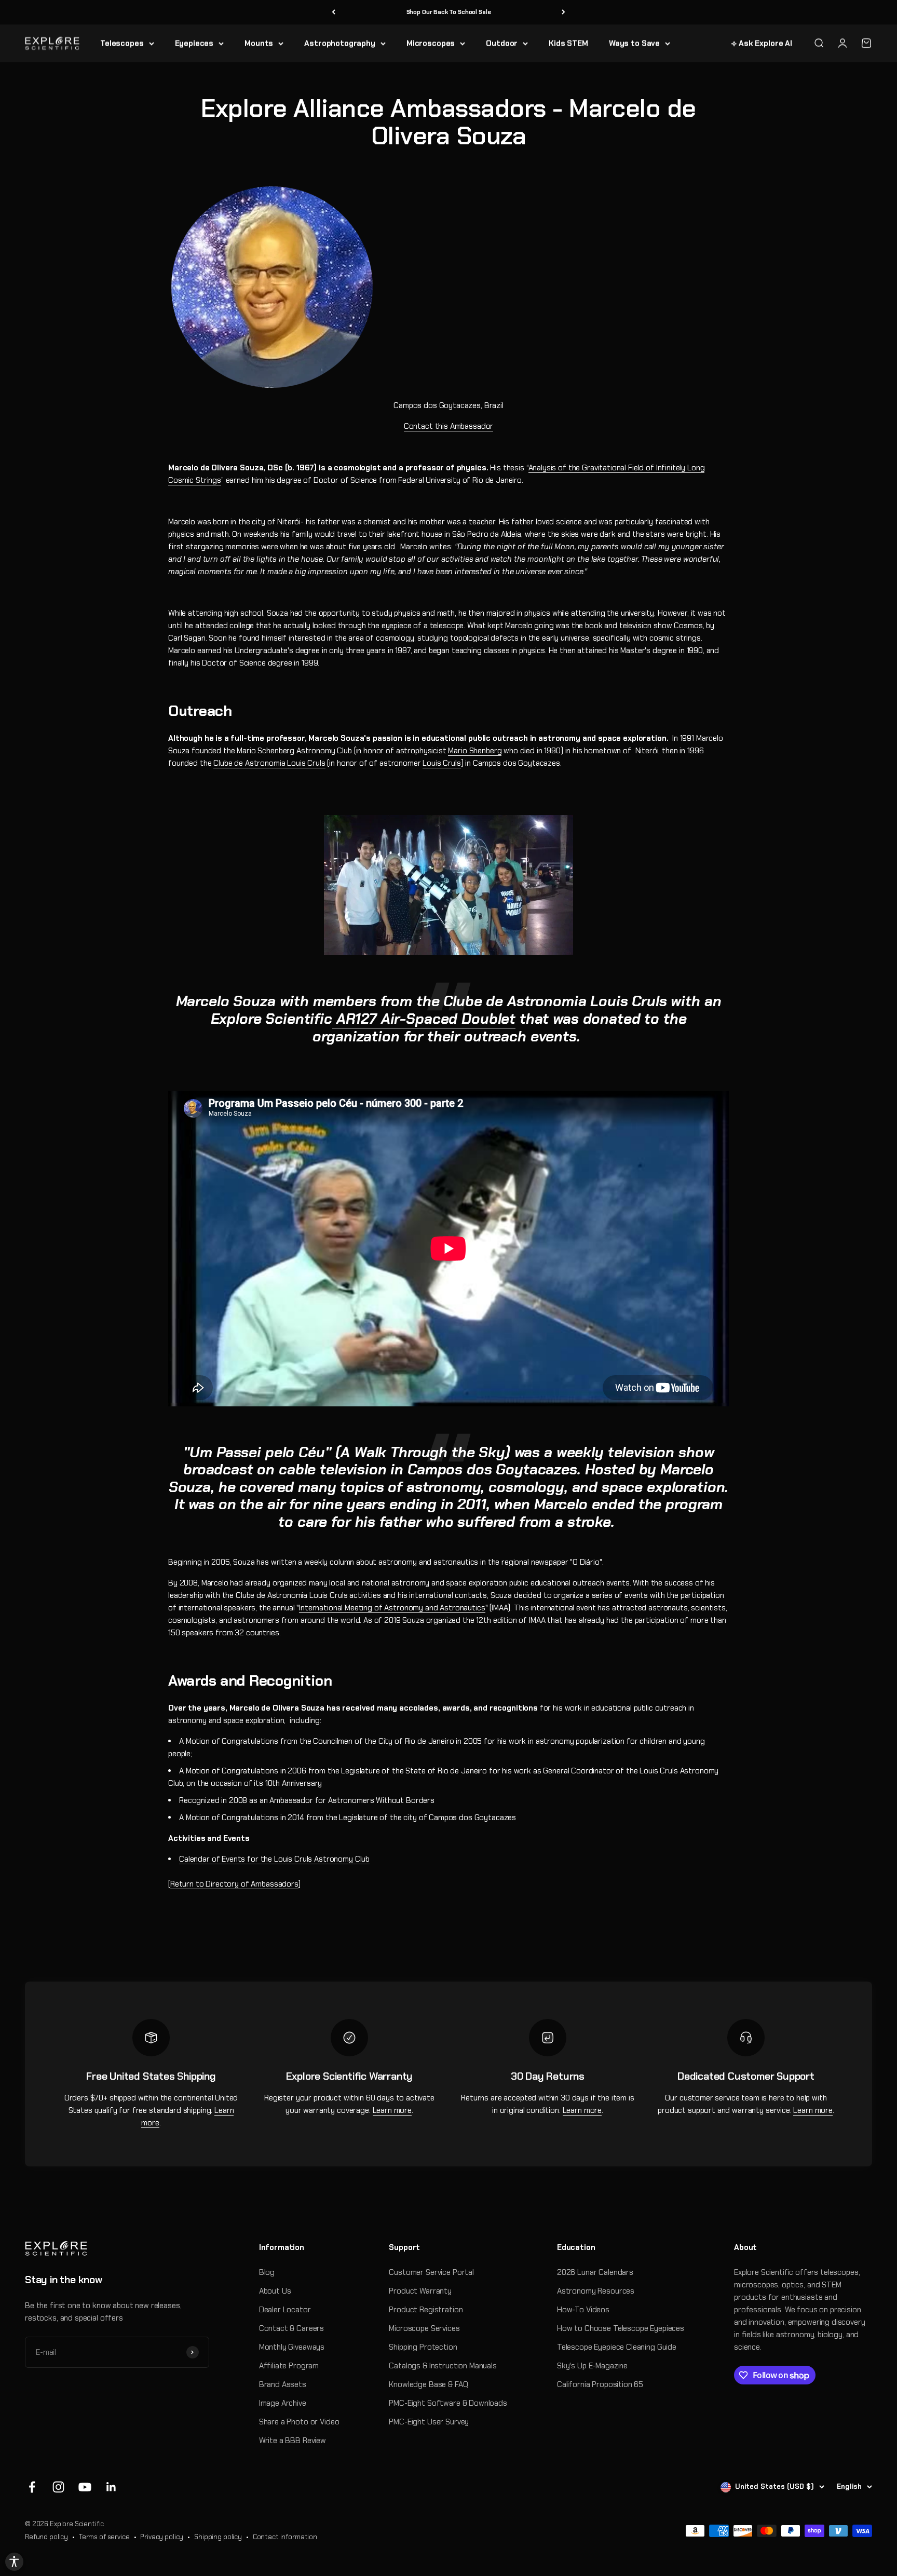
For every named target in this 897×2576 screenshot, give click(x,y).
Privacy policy (162, 2537)
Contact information (285, 2537)
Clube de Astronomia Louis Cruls (269, 763)
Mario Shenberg (475, 751)
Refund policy (46, 2537)
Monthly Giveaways (292, 2347)
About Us (275, 2291)
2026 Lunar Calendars (595, 2272)
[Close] (878, 2488)
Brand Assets (283, 2384)
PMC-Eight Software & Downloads (448, 2403)
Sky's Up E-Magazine (592, 2366)
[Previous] (334, 12)
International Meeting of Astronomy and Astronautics (392, 1608)
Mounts (259, 43)
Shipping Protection (423, 2347)
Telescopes (122, 43)
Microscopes (431, 43)
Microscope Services (424, 2328)
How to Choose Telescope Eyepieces (621, 2328)
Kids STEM (568, 43)
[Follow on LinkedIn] (111, 2487)
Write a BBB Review (293, 2441)
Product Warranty (420, 2291)
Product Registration (426, 2310)
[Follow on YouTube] (85, 2487)
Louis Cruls (441, 763)
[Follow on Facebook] (32, 2487)
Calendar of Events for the (274, 1859)
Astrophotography (340, 43)
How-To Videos (583, 2310)
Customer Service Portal (431, 2272)
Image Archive (283, 2403)
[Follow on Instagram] (58, 2487)
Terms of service (104, 2537)
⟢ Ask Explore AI (762, 43)
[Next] (563, 12)
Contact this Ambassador (449, 426)
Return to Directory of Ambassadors (234, 1884)
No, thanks (761, 2531)
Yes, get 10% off (761, 2512)
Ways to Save (634, 43)
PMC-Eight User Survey (429, 2422)
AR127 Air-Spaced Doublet (424, 1019)
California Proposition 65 (600, 2384)
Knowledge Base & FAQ (428, 2384)
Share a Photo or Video (299, 2422)
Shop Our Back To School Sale (449, 12)
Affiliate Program (289, 2366)
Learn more (392, 2110)
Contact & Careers (291, 2328)
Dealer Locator (285, 2310)
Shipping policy (218, 2537)
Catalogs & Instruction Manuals (443, 2366)
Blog (267, 2272)
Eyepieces (194, 43)
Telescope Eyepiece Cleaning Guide (617, 2347)
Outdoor (502, 43)
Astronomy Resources (596, 2291)
